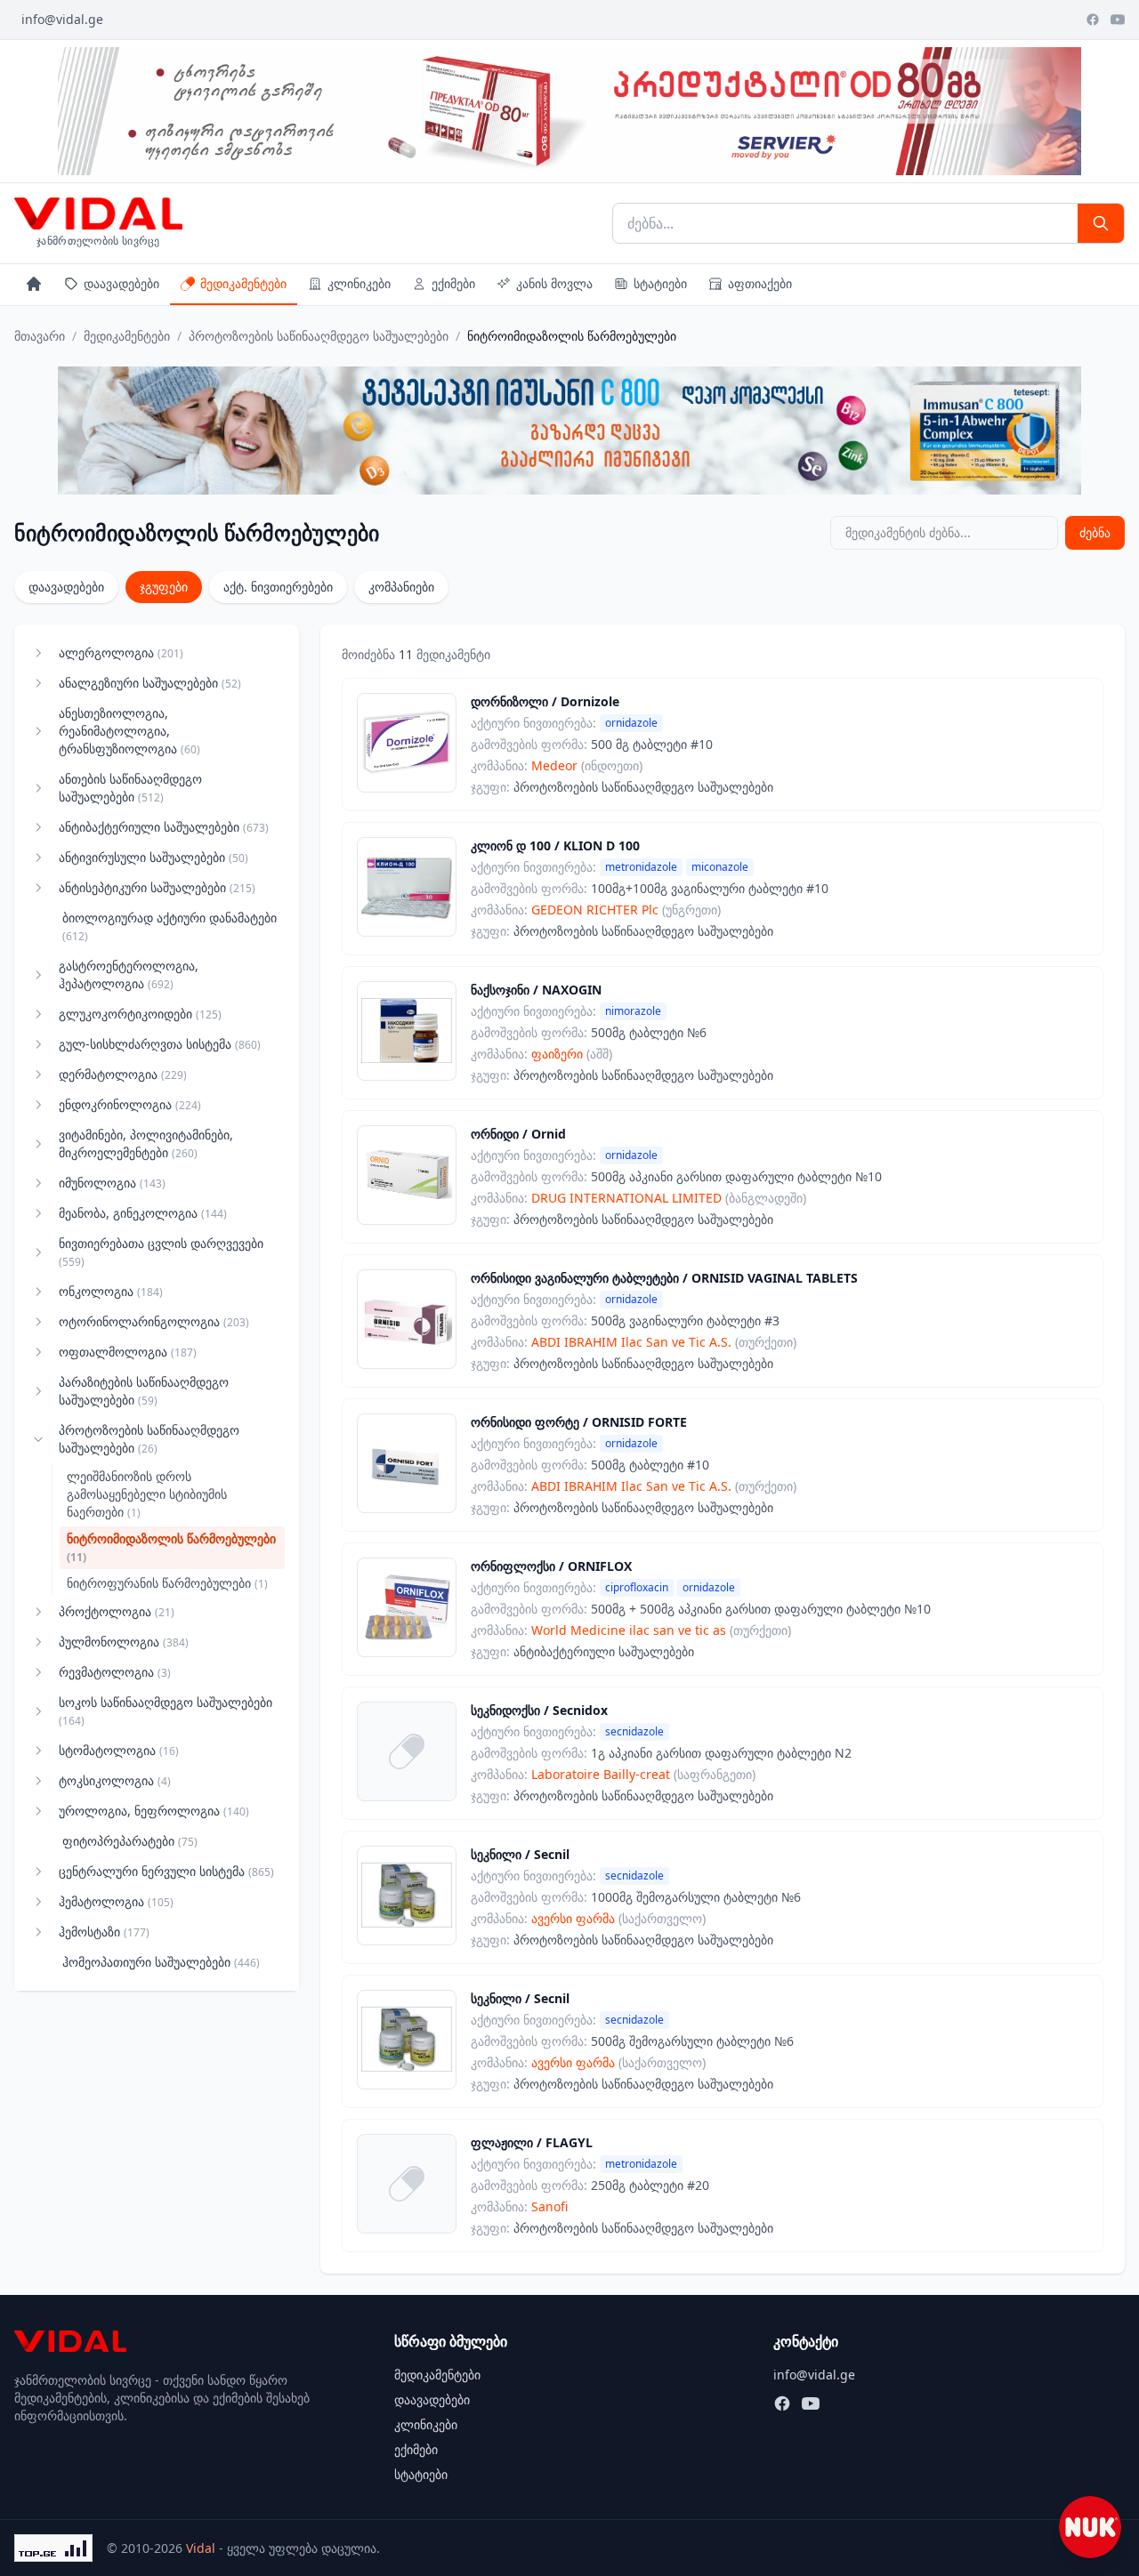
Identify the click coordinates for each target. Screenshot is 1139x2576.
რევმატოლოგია (115, 1672)
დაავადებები (121, 283)
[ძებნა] (1101, 223)
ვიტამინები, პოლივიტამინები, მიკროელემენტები (146, 1143)
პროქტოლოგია (117, 1611)
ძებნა (1095, 532)
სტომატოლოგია (119, 1750)
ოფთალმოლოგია (128, 1352)
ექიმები (453, 283)
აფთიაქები (760, 283)
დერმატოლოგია (123, 1074)
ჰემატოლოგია (116, 1901)
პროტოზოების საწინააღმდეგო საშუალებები (319, 336)
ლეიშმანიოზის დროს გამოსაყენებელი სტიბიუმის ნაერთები (147, 1494)
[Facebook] (1093, 20)
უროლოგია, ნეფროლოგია (154, 1811)
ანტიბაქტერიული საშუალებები (164, 827)
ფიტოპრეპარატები (130, 1841)
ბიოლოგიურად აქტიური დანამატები (170, 926)
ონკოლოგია (111, 1291)
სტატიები (660, 283)
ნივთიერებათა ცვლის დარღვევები (161, 1252)
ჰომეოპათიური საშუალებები (161, 1962)
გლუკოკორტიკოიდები (140, 1014)
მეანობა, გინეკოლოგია (143, 1213)
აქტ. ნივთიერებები (278, 587)
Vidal (201, 2548)
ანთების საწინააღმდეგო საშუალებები (130, 788)
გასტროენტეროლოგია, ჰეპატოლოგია (129, 974)
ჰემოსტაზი (104, 1932)
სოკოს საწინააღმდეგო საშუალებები (166, 1711)
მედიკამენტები (243, 283)
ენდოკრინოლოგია (130, 1104)
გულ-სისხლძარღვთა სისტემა (160, 1044)
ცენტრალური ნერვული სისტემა (166, 1871)
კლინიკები (359, 283)
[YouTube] (1118, 20)
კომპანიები (401, 587)
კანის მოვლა (554, 283)
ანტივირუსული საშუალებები (153, 857)
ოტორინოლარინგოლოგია (154, 1321)
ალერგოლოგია (121, 652)
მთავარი (40, 336)
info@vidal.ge (62, 19)
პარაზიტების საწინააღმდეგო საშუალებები (144, 1391)
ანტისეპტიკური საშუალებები (157, 887)
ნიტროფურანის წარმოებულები (167, 1583)
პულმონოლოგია (124, 1642)
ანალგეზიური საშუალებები (150, 683)
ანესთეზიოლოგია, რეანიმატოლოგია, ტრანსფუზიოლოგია (129, 731)
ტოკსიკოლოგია (115, 1780)
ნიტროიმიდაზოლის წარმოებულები (171, 1547)
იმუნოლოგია (112, 1183)
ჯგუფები (164, 587)
